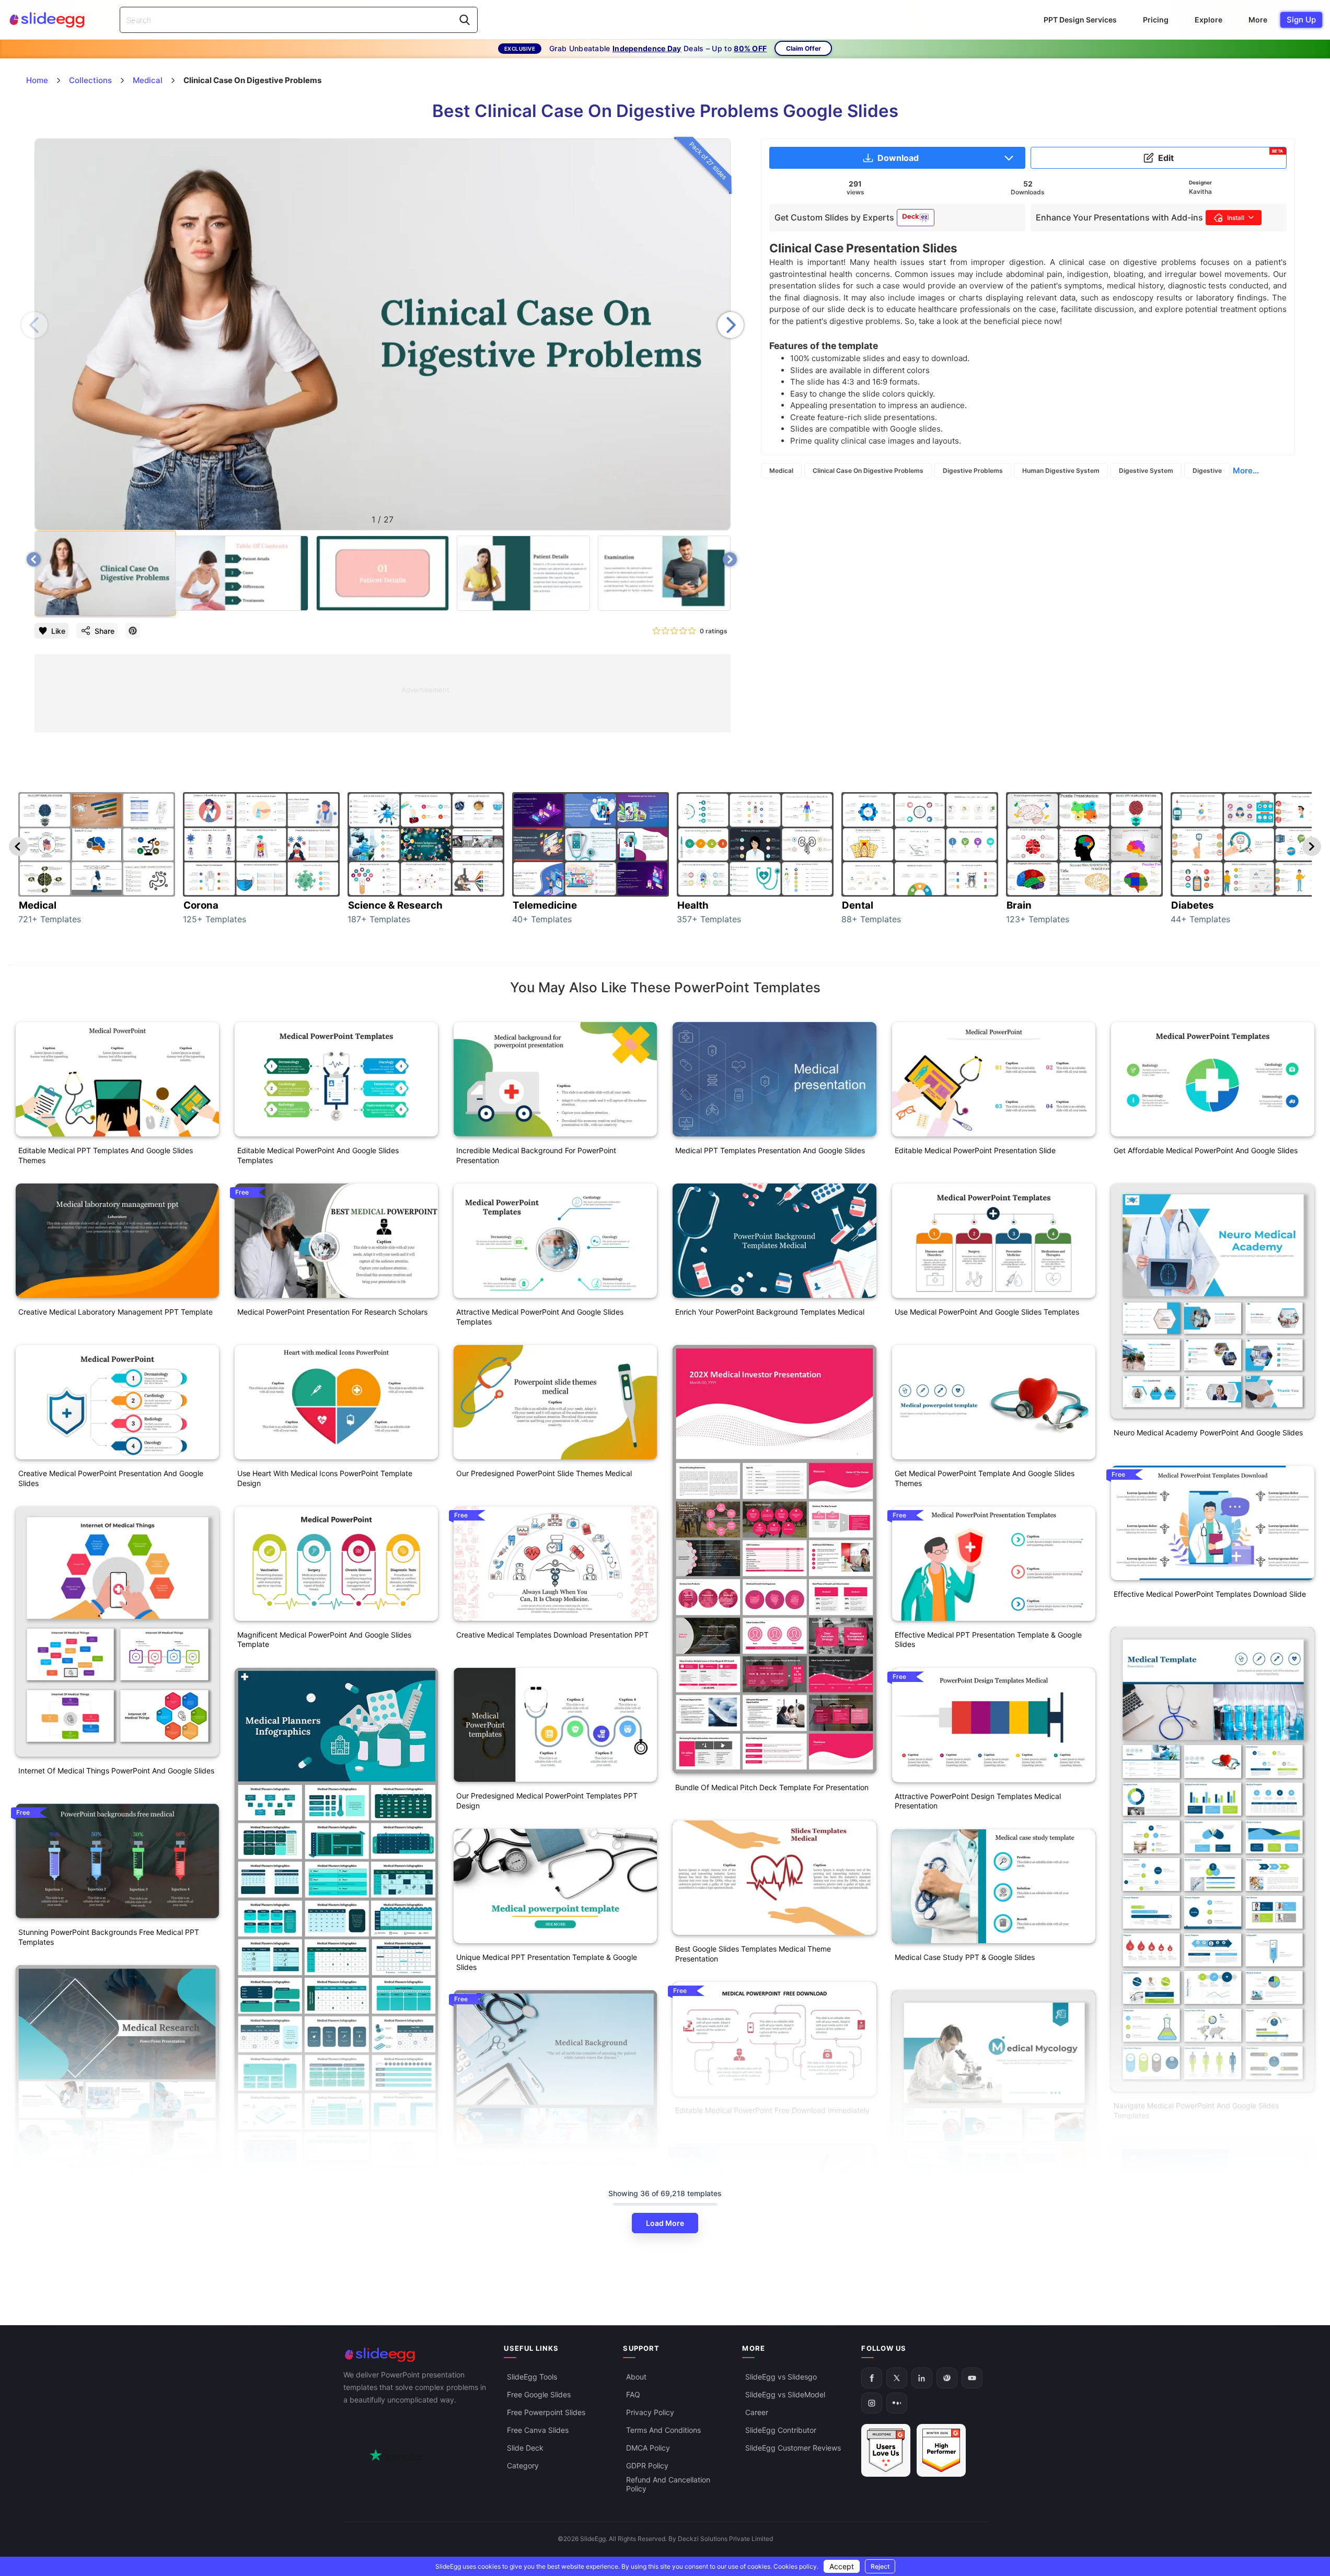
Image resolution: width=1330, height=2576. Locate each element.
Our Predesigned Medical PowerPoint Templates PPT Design (547, 1801)
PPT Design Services (1080, 20)
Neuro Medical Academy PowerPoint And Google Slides (1208, 1432)
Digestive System (1146, 471)
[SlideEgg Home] (417, 2355)
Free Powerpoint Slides (546, 2412)
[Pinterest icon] (133, 631)
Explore (1208, 20)
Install (1236, 218)
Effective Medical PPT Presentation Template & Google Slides (988, 1640)
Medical (781, 471)
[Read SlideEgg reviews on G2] (886, 2450)
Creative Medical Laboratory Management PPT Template (115, 1312)
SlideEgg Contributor (781, 2430)
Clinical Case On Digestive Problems (868, 471)
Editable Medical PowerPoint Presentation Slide (975, 1150)
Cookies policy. (796, 2566)
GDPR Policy (647, 2465)
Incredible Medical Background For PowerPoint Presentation (536, 1155)
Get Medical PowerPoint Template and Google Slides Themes (985, 1478)
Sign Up (1301, 20)
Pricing (1156, 20)
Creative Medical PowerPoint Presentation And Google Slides (111, 1478)
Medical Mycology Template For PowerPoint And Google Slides (990, 2296)
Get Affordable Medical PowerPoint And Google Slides (1206, 1150)
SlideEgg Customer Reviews (793, 2448)
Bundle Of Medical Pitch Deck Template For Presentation (772, 1787)
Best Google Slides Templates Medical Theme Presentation (753, 1954)
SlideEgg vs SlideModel (785, 2394)
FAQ (633, 2394)
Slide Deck (525, 2448)
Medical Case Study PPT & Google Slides (965, 1957)
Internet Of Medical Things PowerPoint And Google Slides (116, 1771)
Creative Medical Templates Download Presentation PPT (552, 1635)
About (636, 2377)
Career (757, 2412)
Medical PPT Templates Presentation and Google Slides (770, 1150)
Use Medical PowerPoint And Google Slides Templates (987, 1312)
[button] (731, 325)
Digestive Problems (973, 471)
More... (1246, 471)
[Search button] (465, 20)
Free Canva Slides (538, 2430)
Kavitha (1200, 192)
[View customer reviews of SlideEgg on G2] (941, 2450)
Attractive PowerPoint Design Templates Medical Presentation (978, 1801)
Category (523, 2465)
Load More (665, 2223)
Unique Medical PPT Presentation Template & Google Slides (547, 1962)
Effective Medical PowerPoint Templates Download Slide (1210, 1594)
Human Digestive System (1061, 471)
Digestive (1207, 471)
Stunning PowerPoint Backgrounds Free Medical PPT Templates (109, 1937)
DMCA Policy (648, 2448)
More (1258, 20)
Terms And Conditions (663, 2430)
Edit (1221, 156)
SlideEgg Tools (532, 2377)
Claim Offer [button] (803, 48)
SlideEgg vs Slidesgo (781, 2377)
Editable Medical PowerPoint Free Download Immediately (772, 2110)
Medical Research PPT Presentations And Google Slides (113, 2290)
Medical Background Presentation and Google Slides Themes (546, 2167)
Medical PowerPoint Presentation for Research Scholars (332, 1312)
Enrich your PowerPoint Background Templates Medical (770, 1312)
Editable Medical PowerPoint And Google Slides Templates (318, 1155)
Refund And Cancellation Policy (668, 2484)
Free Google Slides (539, 2394)
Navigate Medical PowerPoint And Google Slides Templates (1196, 2110)
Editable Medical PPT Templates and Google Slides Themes (106, 1155)
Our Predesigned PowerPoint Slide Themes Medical (544, 1473)
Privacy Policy (650, 2412)
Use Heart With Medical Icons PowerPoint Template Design (325, 1478)
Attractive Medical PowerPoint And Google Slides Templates (540, 1317)
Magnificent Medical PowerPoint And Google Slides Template (324, 1640)
